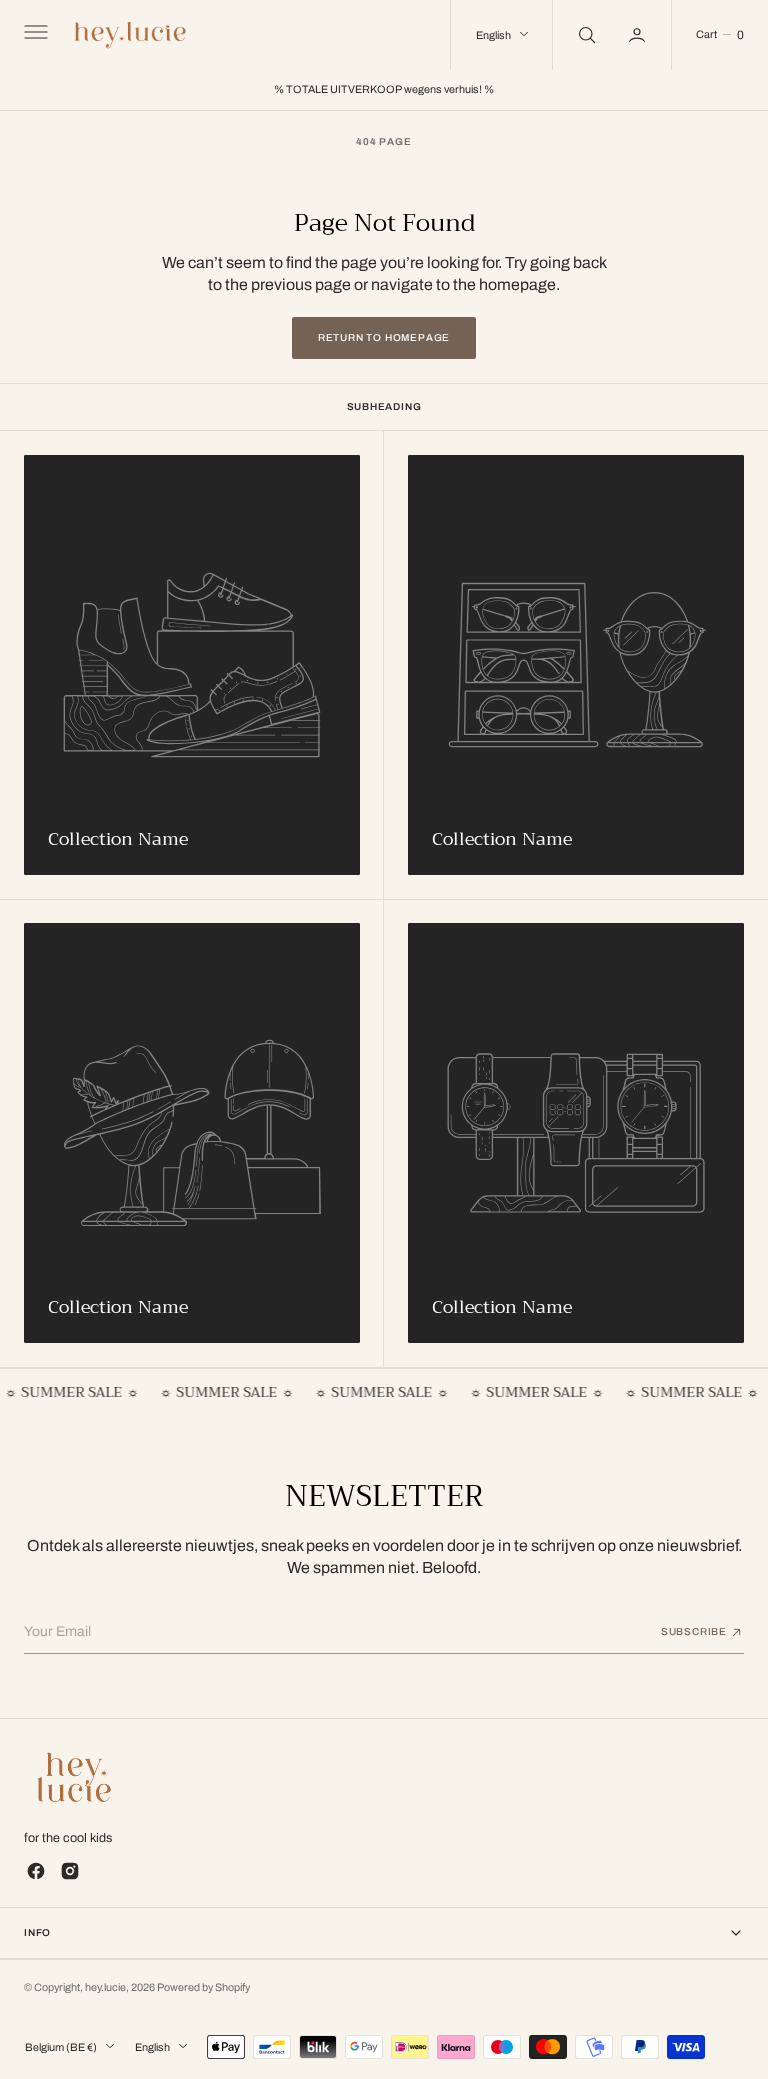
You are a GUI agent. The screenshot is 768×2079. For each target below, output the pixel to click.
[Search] (585, 35)
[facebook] (36, 1871)
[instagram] (70, 1871)
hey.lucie (105, 1987)
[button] (34, 35)
